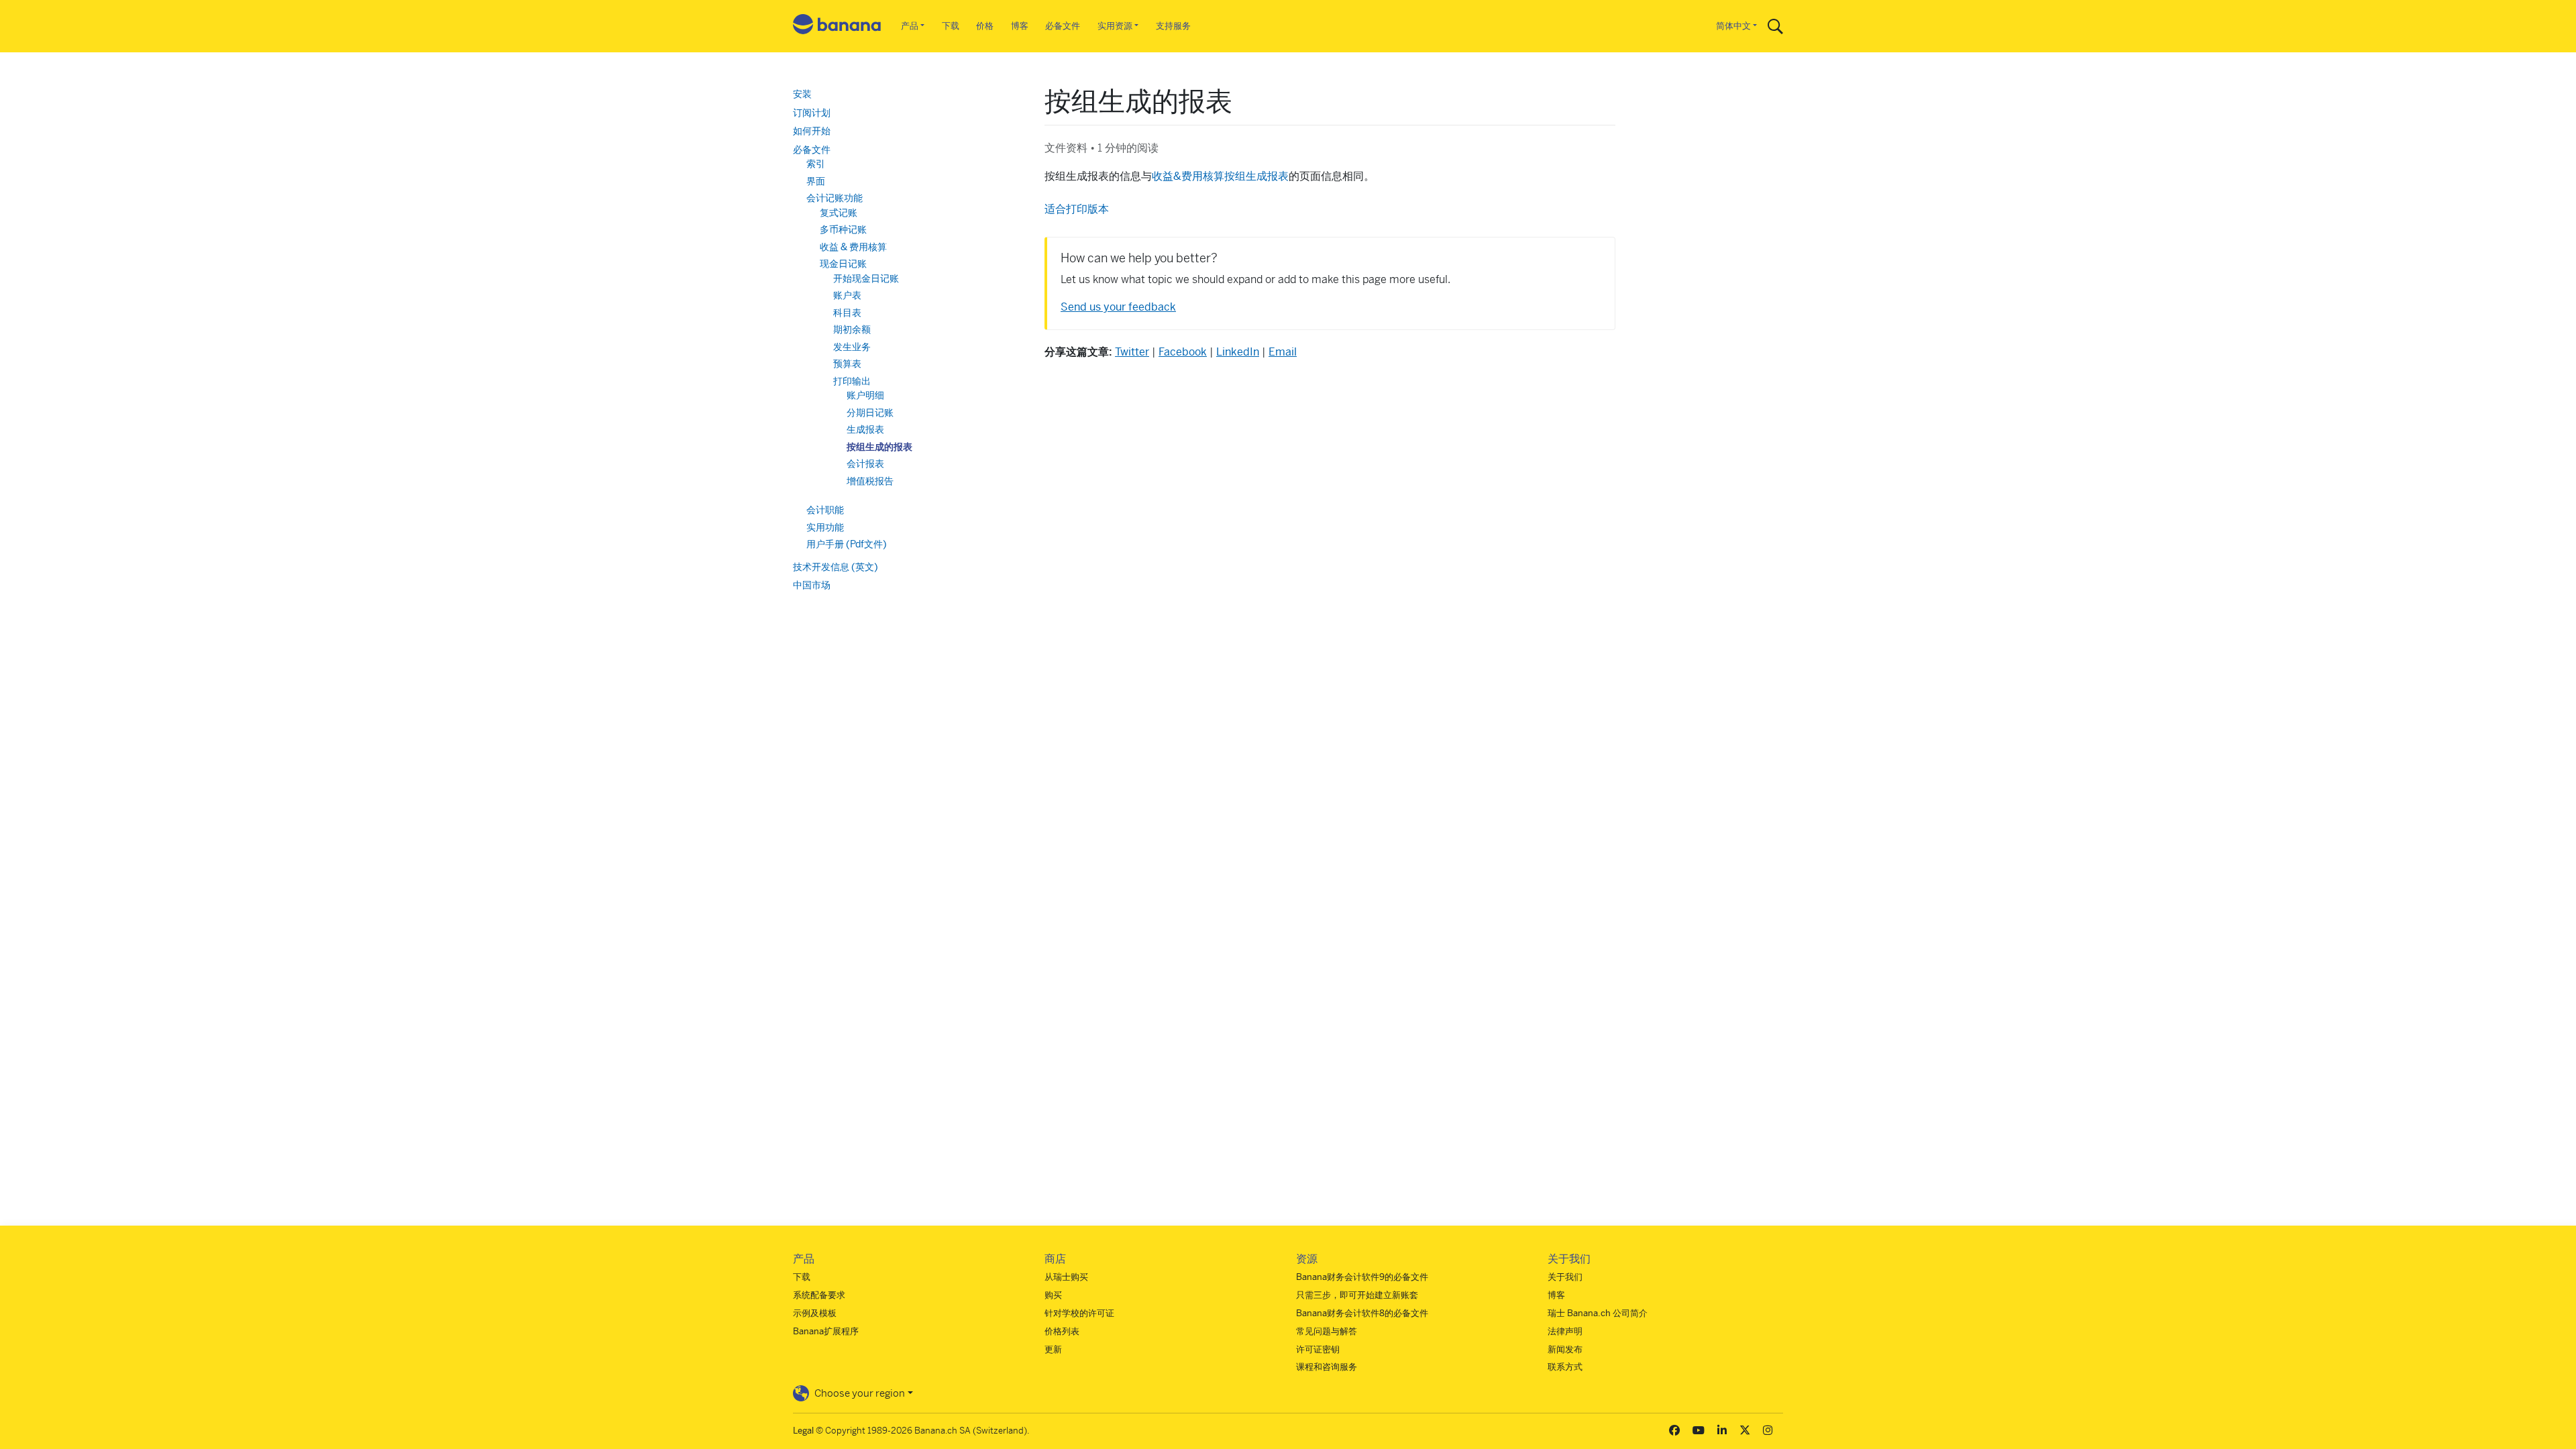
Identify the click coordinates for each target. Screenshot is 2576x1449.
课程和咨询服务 (1327, 1367)
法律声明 (1565, 1331)
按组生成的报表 (879, 447)
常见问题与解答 (1327, 1331)
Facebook (1183, 352)
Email (1283, 352)
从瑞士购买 (1066, 1277)
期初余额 (852, 329)
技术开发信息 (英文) (836, 567)
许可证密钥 (1318, 1349)
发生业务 (852, 347)
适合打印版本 (1077, 209)
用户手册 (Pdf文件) (847, 544)
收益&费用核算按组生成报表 (1220, 176)
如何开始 (812, 131)
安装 (802, 94)
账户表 (847, 295)
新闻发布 (1565, 1349)
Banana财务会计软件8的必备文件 (1362, 1313)
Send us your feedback (1118, 307)
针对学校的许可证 (1079, 1313)
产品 (910, 26)
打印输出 (852, 381)
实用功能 (825, 527)
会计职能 (825, 510)
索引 (816, 164)
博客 (1020, 26)
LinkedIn (1238, 352)
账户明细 (865, 395)
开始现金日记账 (866, 278)
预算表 (847, 364)
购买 (1053, 1295)
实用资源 (1115, 26)
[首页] (837, 26)
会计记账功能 (835, 198)
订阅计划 (812, 113)
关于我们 (1565, 1277)
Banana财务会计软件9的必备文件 (1362, 1277)
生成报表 (865, 429)
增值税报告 (870, 481)
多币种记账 (843, 229)
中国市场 (812, 585)
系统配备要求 (819, 1295)
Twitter (1132, 352)
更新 (1053, 1349)
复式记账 (839, 213)
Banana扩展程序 (826, 1331)
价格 (985, 26)
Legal (803, 1431)
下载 (951, 26)
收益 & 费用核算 (853, 247)
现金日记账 (843, 264)
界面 (816, 181)
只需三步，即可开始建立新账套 (1357, 1295)
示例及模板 (815, 1313)
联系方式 (1565, 1367)
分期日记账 (870, 413)
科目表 (847, 313)
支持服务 (1173, 26)
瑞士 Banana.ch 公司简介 (1598, 1313)
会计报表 (865, 464)
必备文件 (1063, 26)
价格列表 (1062, 1331)
